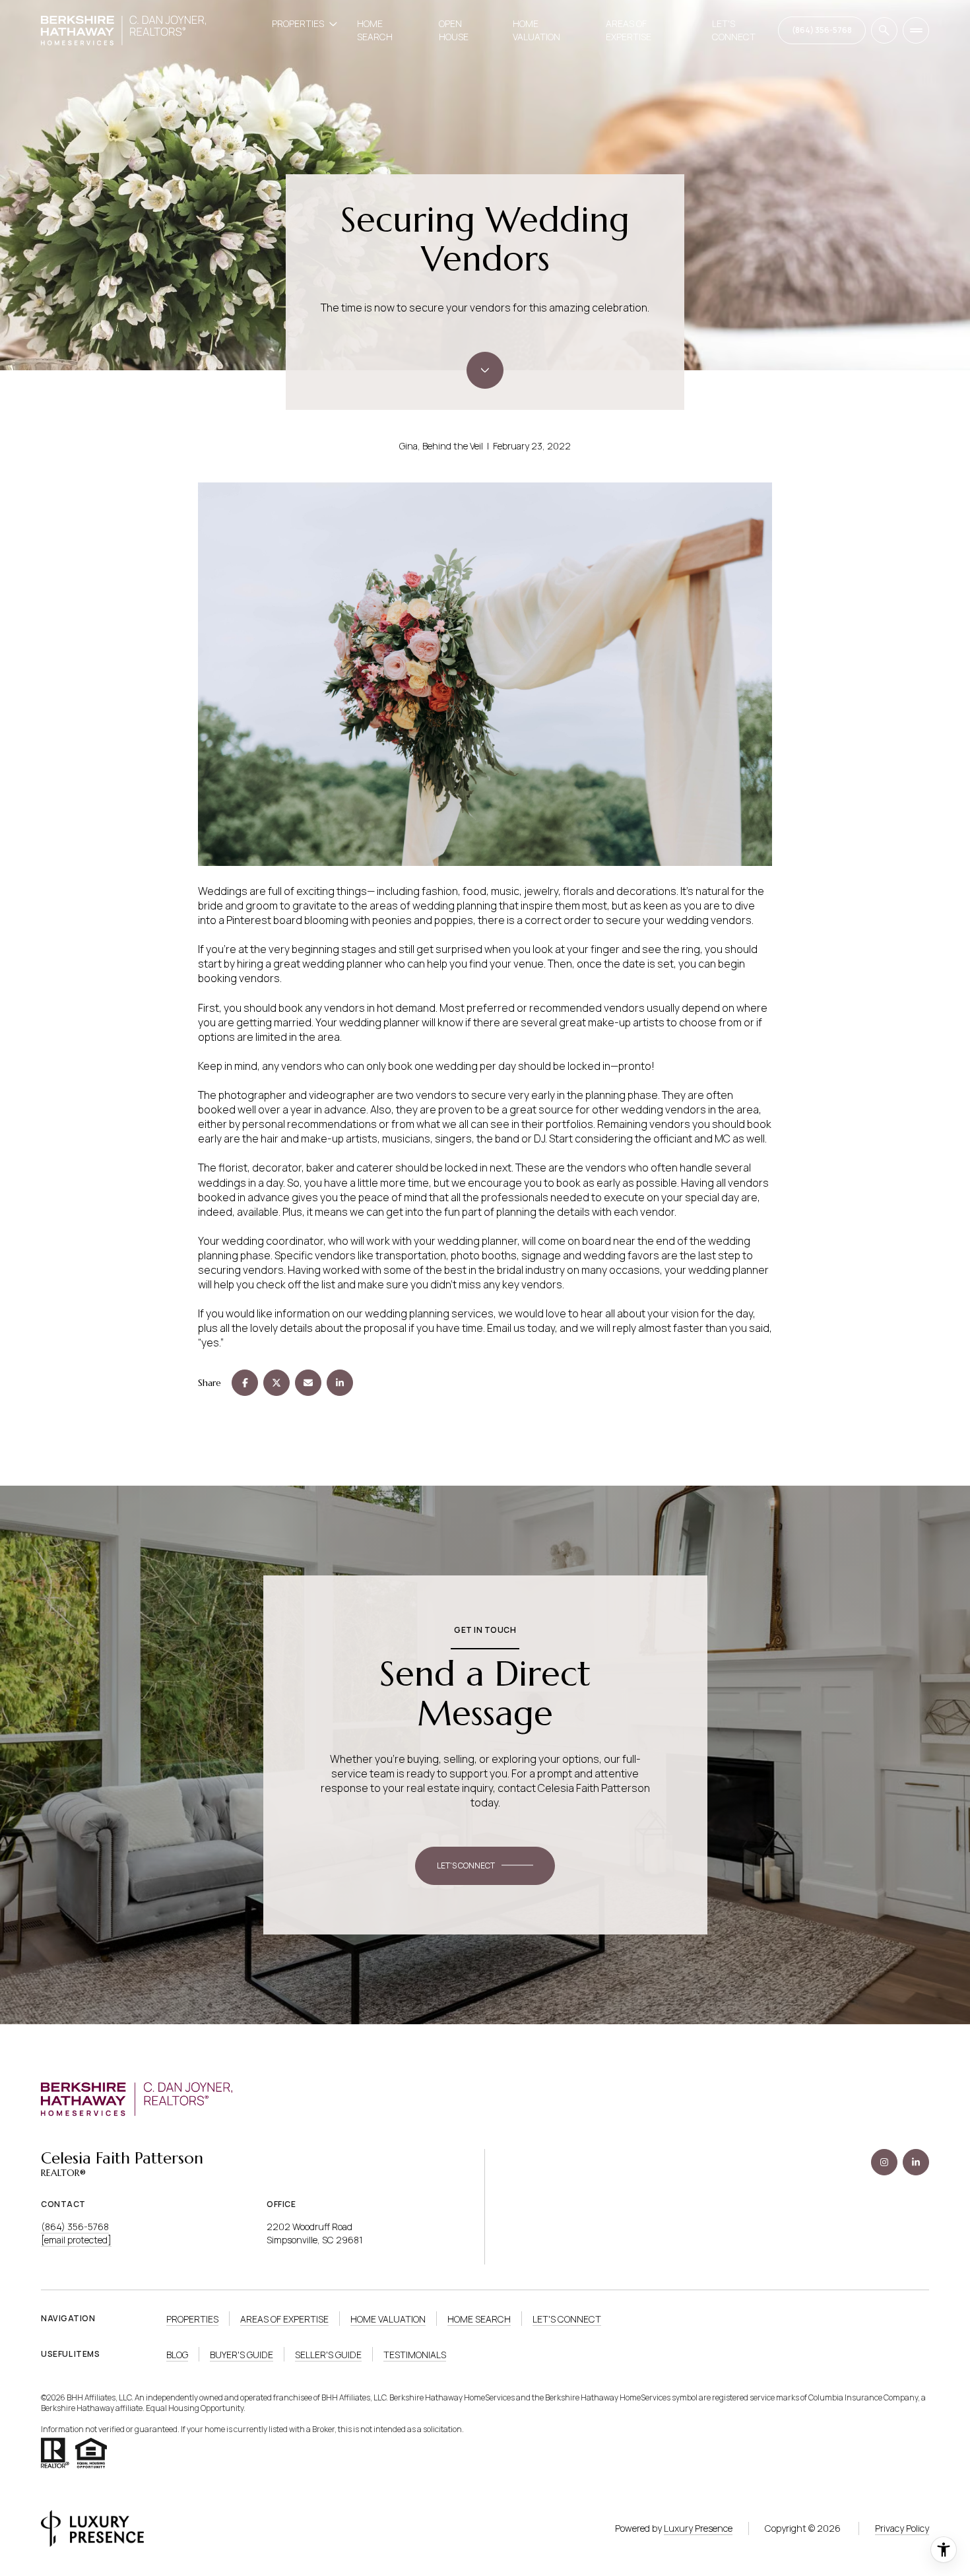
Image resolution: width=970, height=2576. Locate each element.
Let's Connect (734, 30)
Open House (454, 30)
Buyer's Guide (242, 2355)
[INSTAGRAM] (884, 2162)
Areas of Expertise (629, 30)
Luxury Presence (698, 2528)
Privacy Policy (902, 2528)
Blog (177, 2355)
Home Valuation (536, 30)
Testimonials (415, 2355)
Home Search (375, 30)
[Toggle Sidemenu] (916, 30)
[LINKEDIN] (916, 2162)
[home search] (884, 30)
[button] (485, 1866)
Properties (192, 2319)
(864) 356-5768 (75, 2227)
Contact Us (822, 30)
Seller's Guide (328, 2355)
